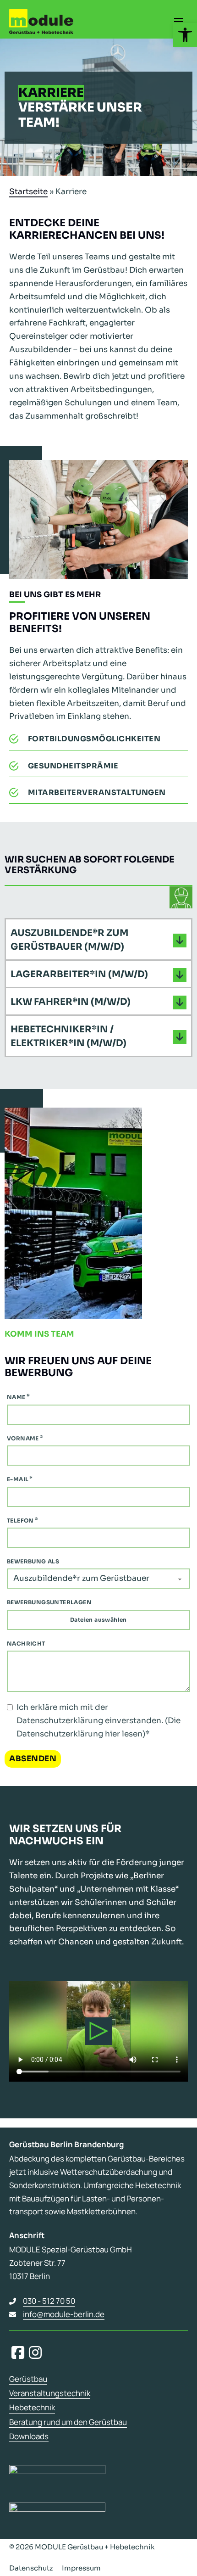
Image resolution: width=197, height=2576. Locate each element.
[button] (98, 940)
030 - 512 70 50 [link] (49, 2301)
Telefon (20, 1520)
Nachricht (26, 1644)
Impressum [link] (81, 2568)
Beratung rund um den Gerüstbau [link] (68, 2422)
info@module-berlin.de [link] (64, 2314)
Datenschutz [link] (31, 2568)
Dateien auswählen (98, 1620)
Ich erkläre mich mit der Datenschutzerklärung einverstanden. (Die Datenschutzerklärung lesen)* (98, 1721)
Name (16, 1397)
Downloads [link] (29, 2436)
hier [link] (112, 1734)
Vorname (23, 1438)
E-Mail (18, 1479)
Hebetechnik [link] (32, 2408)
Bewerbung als (33, 1561)
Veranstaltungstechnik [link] (50, 2393)
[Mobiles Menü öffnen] (179, 22)
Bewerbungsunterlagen (49, 1602)
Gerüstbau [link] (28, 2379)
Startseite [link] (28, 192)
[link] (185, 35)
